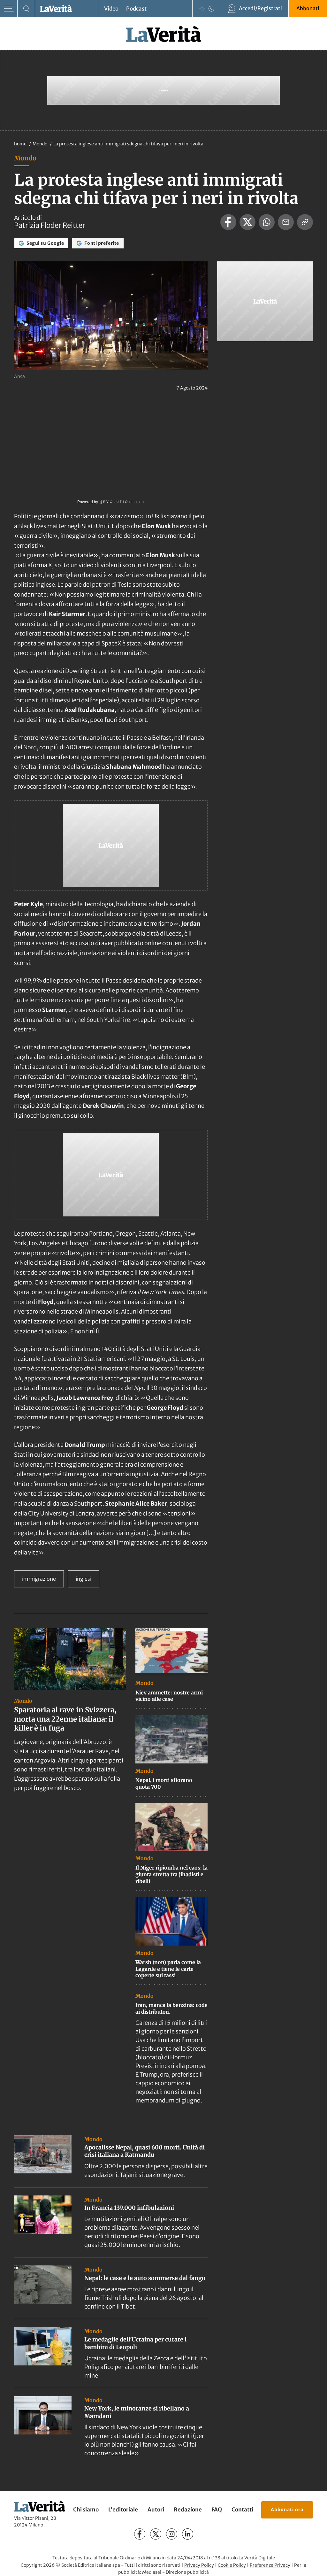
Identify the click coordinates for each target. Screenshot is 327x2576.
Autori (156, 2510)
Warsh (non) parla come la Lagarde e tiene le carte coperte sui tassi (168, 1969)
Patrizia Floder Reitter (50, 225)
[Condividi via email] (286, 222)
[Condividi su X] (247, 222)
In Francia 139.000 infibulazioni (129, 2208)
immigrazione (39, 1579)
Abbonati (308, 8)
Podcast (136, 9)
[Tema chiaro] (202, 9)
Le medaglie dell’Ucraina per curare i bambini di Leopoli (135, 2343)
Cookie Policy (232, 2565)
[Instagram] (172, 2534)
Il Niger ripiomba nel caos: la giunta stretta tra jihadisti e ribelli (171, 1874)
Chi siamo (86, 2510)
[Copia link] (305, 222)
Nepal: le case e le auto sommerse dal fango (145, 2278)
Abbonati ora (287, 2510)
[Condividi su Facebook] (228, 222)
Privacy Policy (199, 2565)
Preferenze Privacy (270, 2565)
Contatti (242, 2510)
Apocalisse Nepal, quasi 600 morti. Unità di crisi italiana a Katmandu (144, 2151)
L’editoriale (123, 2510)
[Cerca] (26, 9)
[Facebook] (140, 2534)
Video (111, 9)
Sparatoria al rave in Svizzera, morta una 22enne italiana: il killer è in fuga (65, 1719)
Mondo (40, 144)
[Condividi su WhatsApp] (267, 222)
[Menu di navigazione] (9, 9)
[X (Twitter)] (156, 2534)
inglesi (84, 1579)
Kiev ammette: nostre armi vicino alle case (169, 1696)
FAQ (217, 2510)
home (20, 144)
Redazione (188, 2510)
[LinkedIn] (188, 2534)
